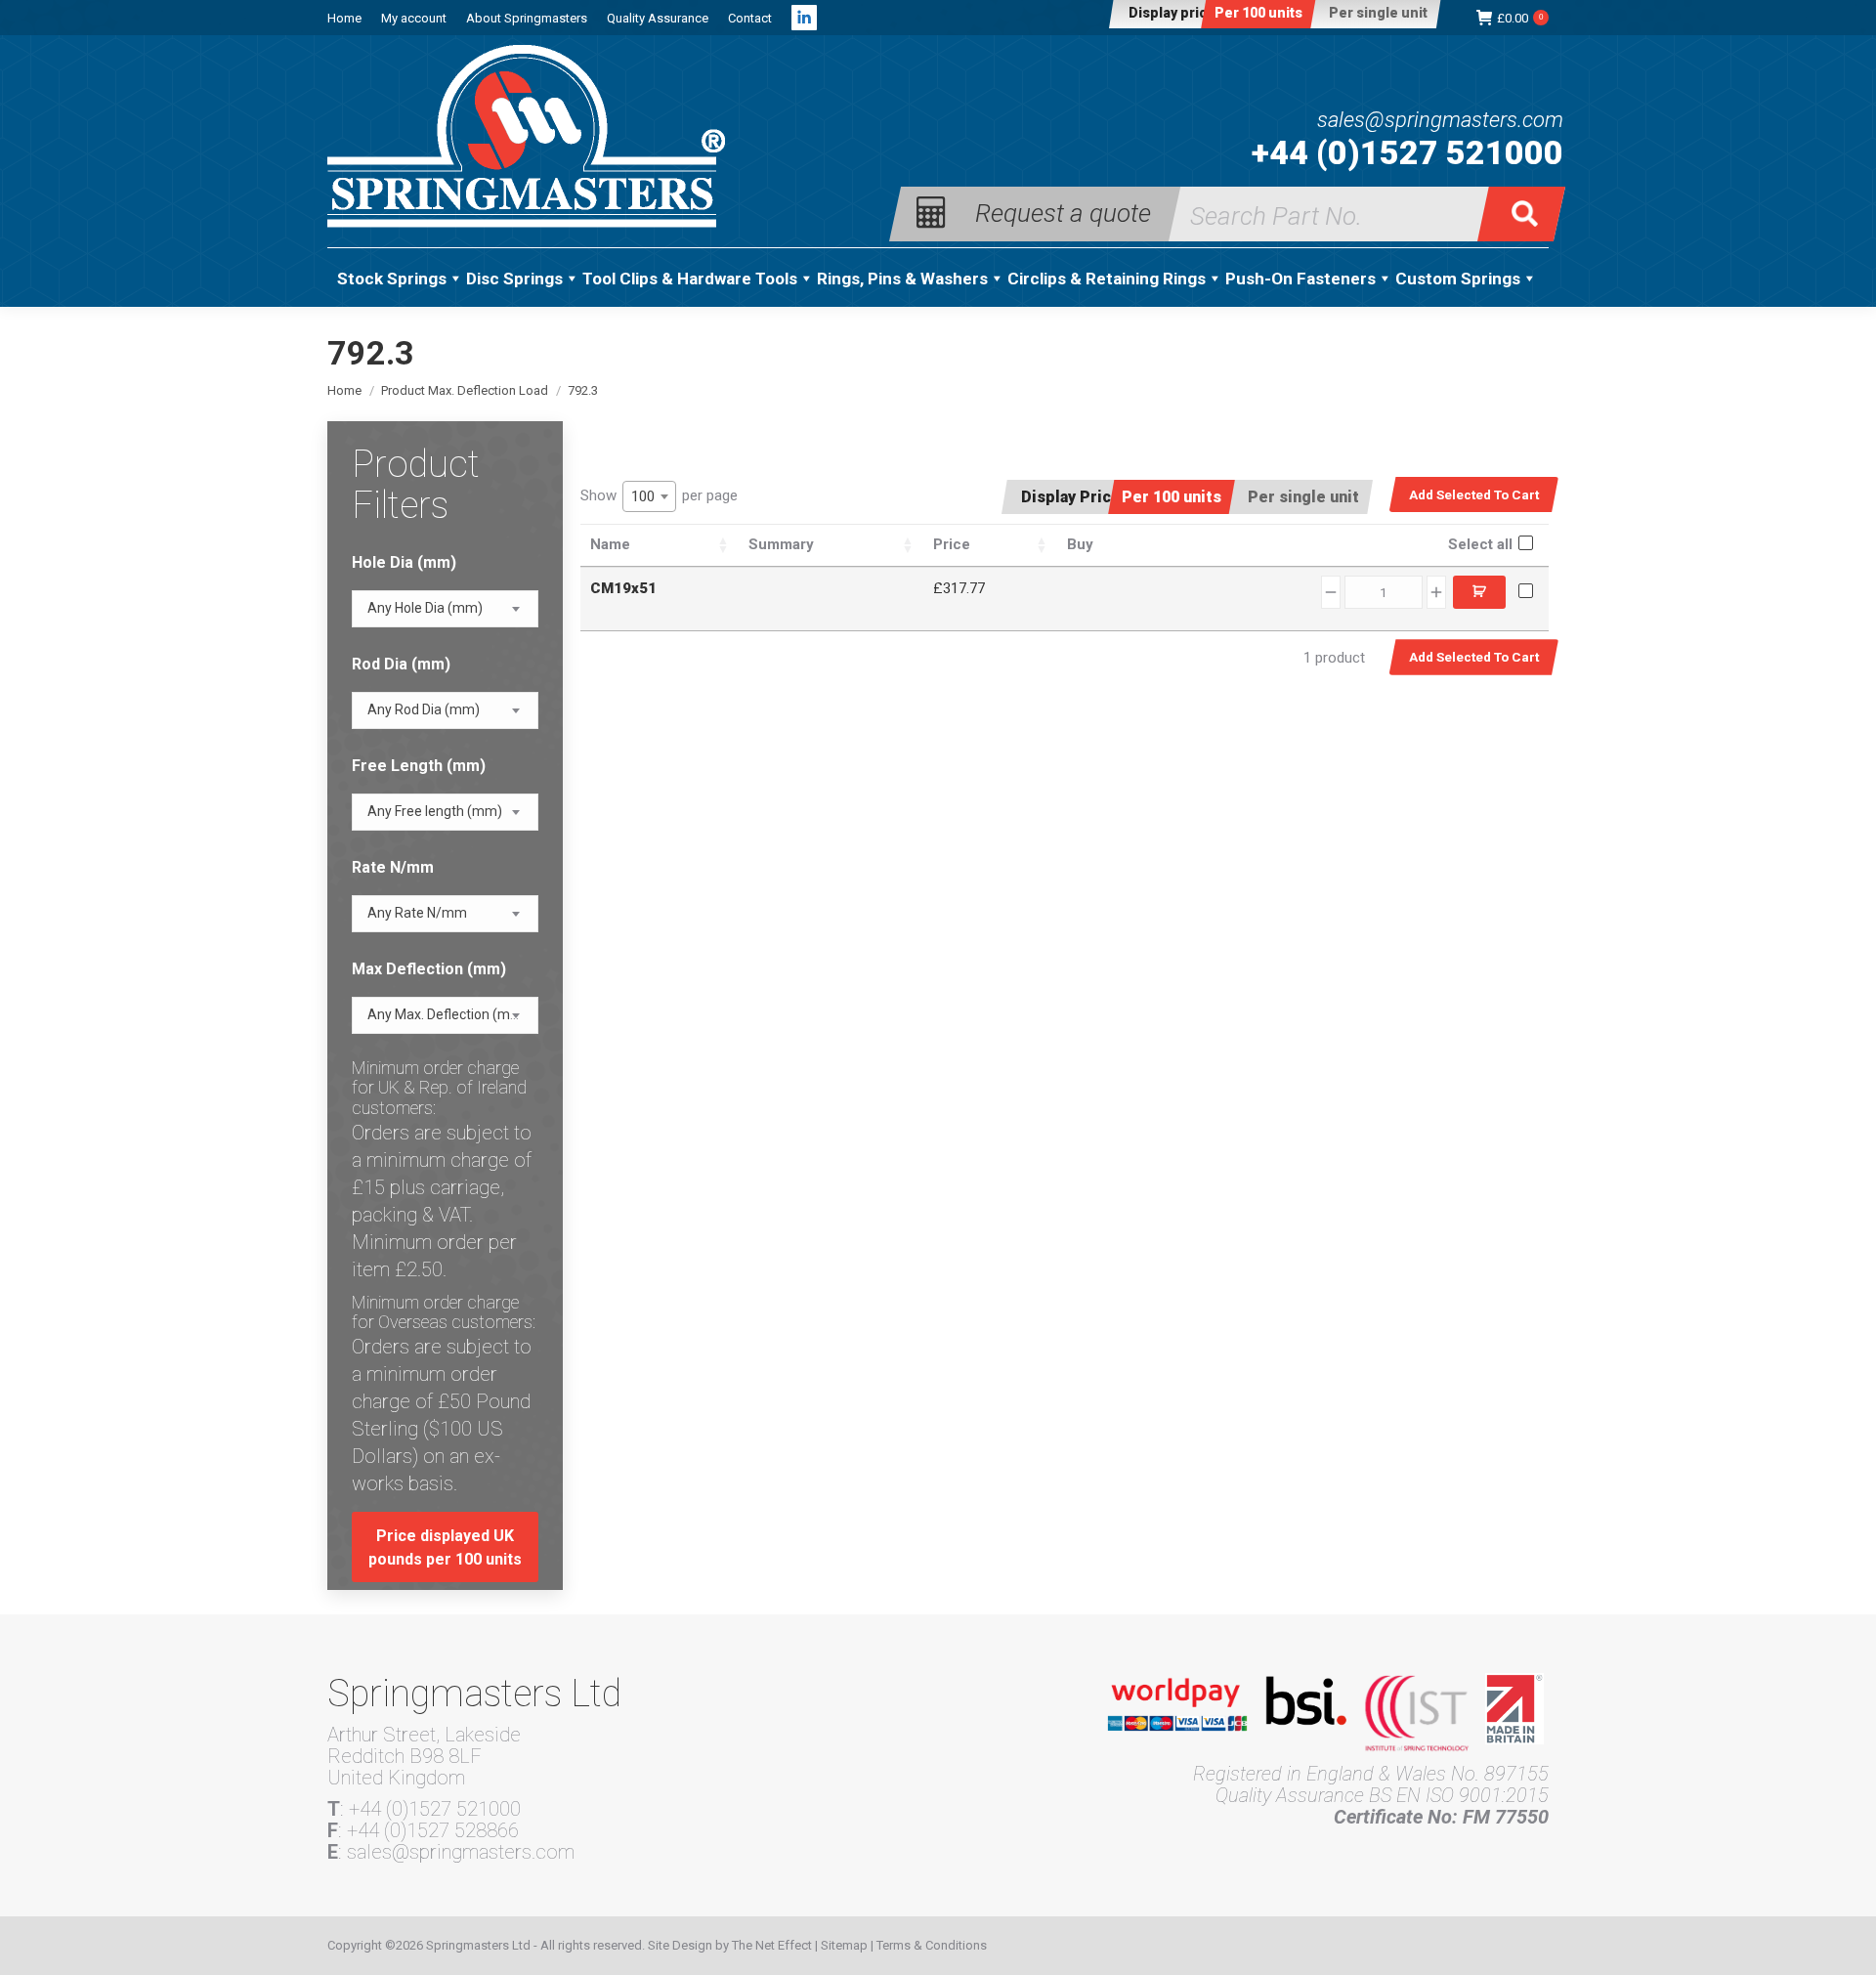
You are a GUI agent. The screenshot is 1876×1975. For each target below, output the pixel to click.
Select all (1480, 544)
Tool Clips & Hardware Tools (690, 279)
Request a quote (1063, 212)
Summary (781, 544)
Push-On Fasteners (1300, 279)
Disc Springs (514, 279)
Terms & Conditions (932, 1945)
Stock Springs (392, 279)
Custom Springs (1458, 279)
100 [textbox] (643, 496)
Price (952, 544)
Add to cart (1479, 592)
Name (610, 544)
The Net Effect (772, 1945)
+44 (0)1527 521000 (1407, 152)
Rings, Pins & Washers (902, 279)
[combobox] (649, 496)
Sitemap (844, 1945)
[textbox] (425, 608)
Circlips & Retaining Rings (1107, 279)
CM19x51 (623, 588)
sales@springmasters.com (1440, 120)
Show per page (659, 496)
